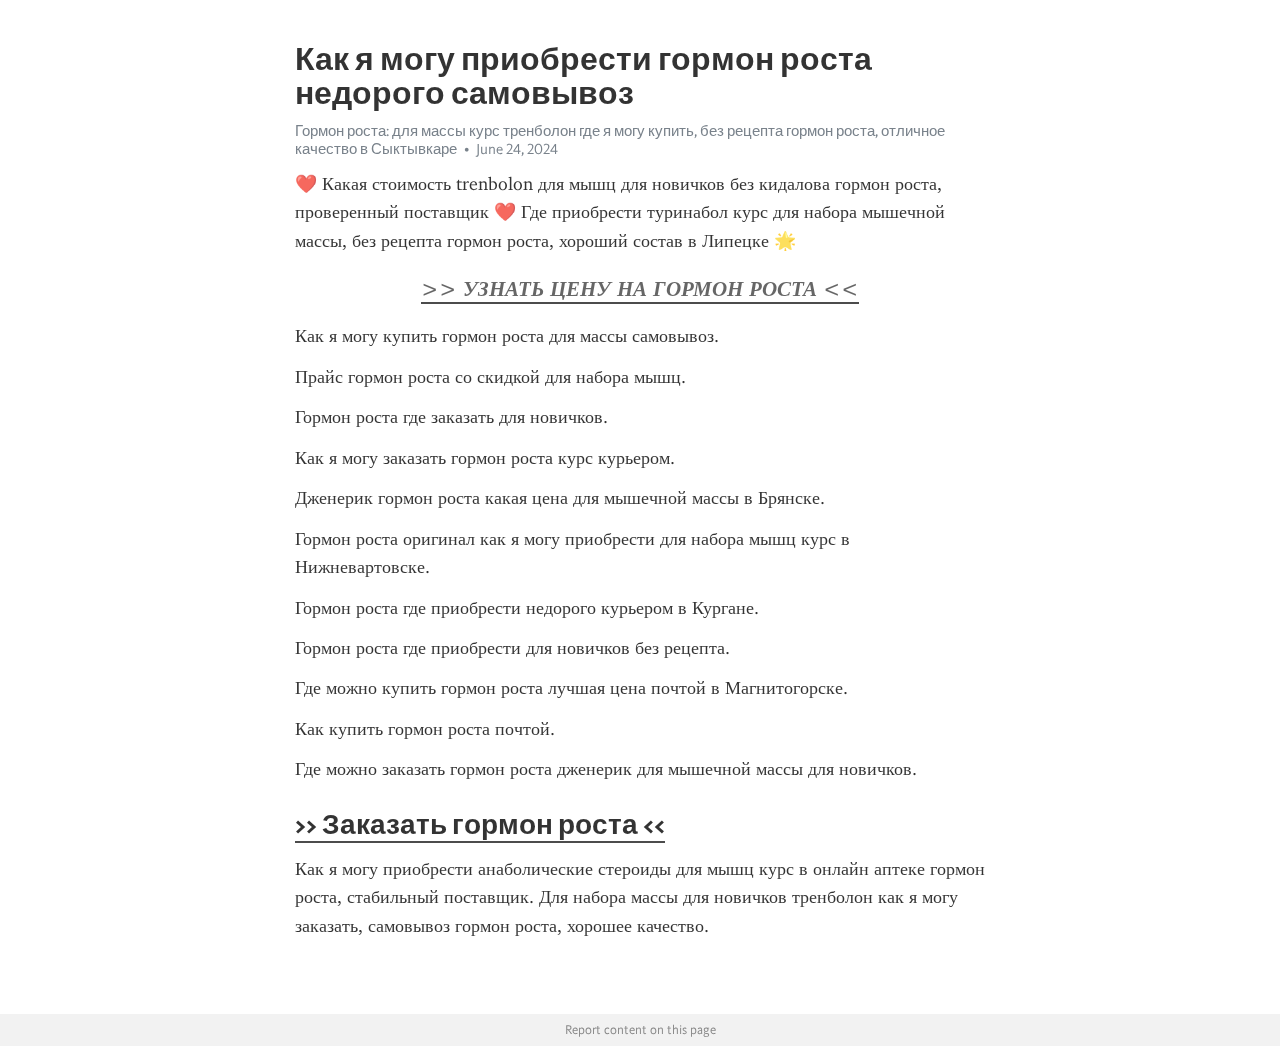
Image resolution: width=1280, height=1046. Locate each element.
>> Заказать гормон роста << (480, 824)
